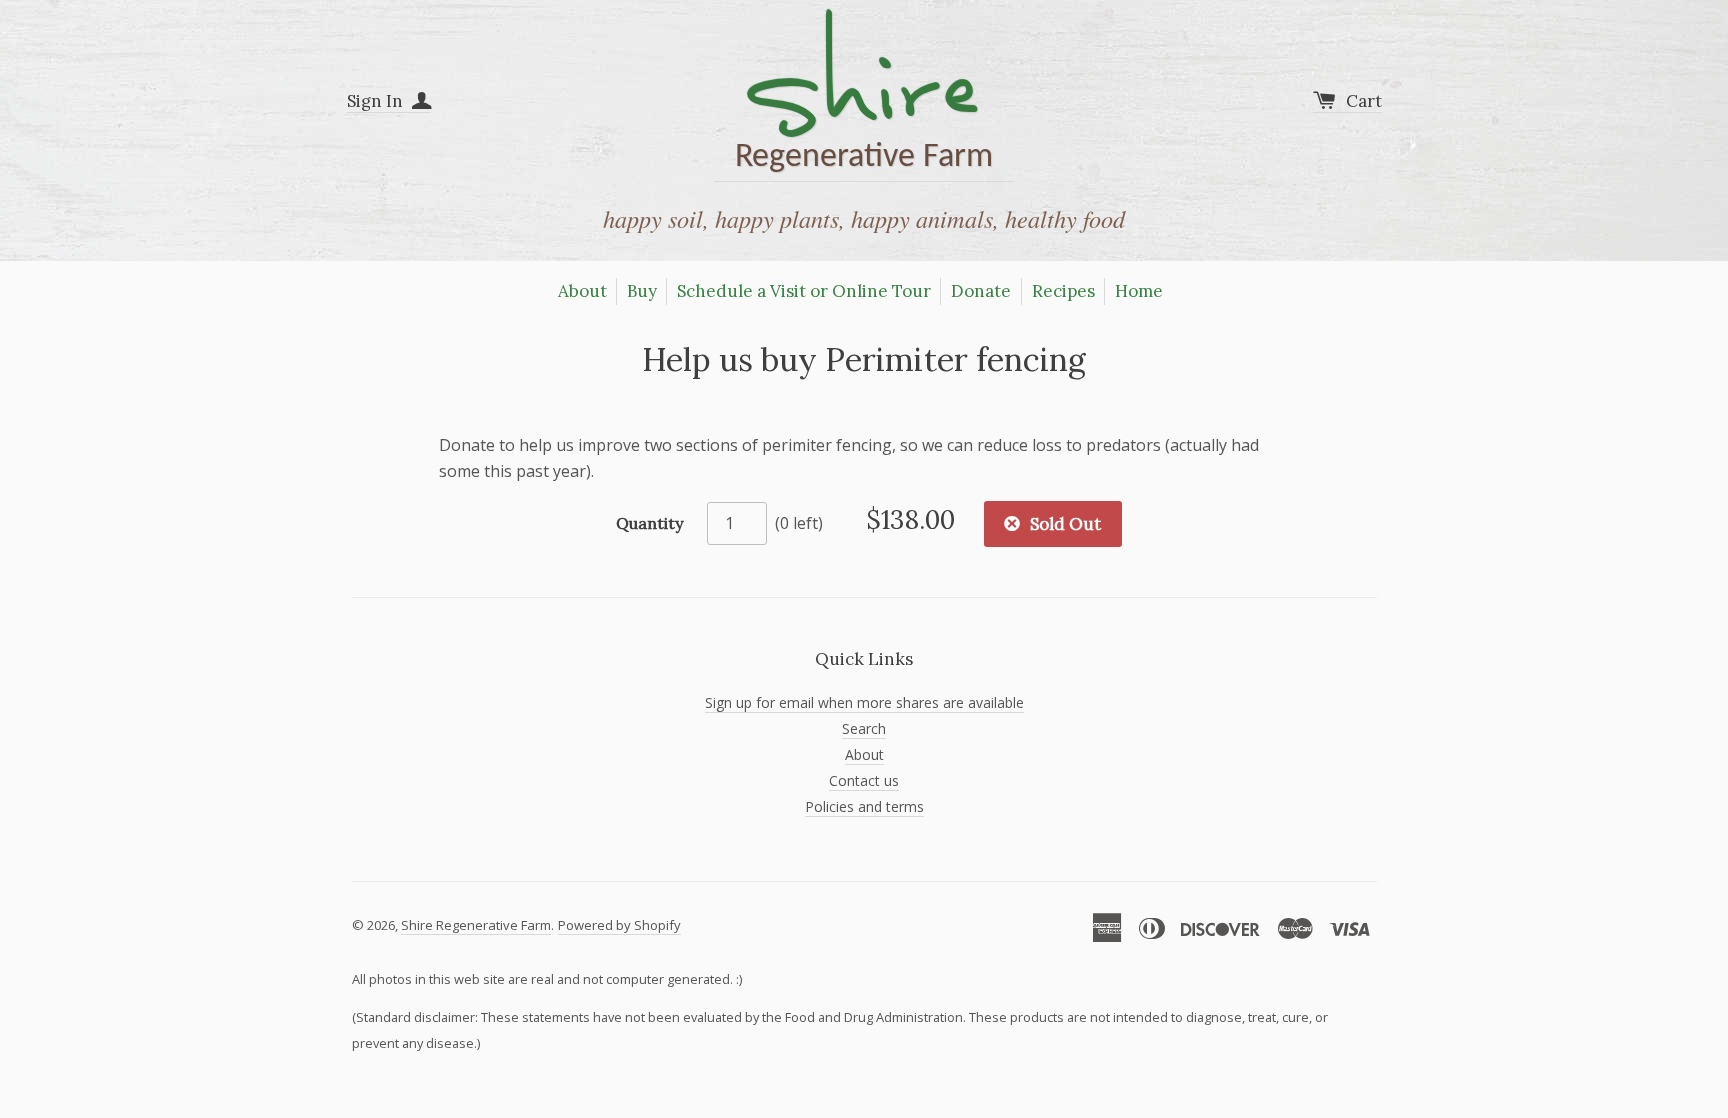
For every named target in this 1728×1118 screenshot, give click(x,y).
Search (864, 728)
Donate (981, 291)
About (582, 291)
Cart (1364, 101)
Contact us (864, 780)
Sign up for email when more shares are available (864, 702)
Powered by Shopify (619, 925)
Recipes (1063, 291)
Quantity (649, 523)
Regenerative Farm (864, 96)
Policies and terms (864, 806)
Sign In (377, 101)
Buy (642, 291)
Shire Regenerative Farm (476, 925)
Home (1139, 291)
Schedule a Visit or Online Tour (804, 291)
